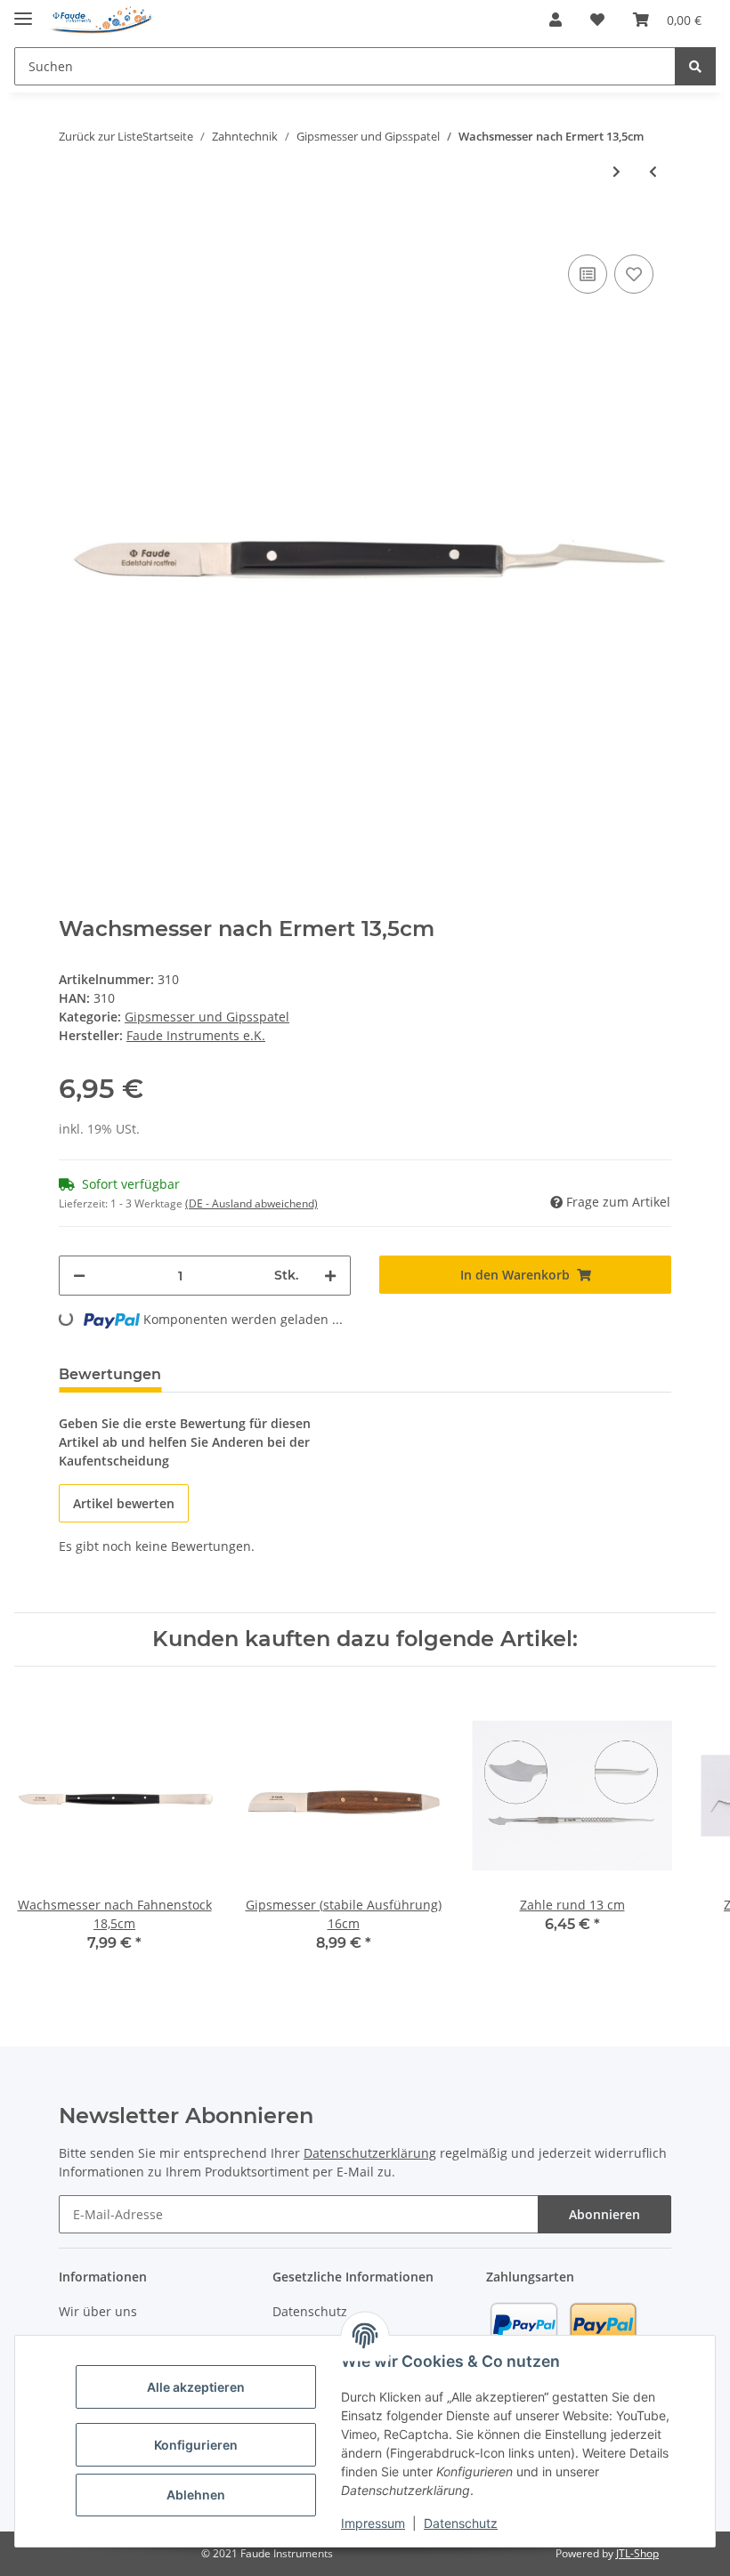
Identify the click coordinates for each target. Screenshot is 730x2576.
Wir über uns (98, 2311)
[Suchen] (695, 66)
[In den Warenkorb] (73, 223)
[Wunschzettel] (597, 20)
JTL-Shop (637, 2553)
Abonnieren (604, 2214)
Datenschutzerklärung (370, 2153)
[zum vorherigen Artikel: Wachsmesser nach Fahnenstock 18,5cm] (653, 171)
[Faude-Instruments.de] (101, 20)
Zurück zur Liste (101, 136)
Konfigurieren (196, 2445)
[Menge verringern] (79, 1276)
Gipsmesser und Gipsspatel (207, 1017)
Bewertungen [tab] (110, 1374)
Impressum (373, 2523)
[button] (556, 20)
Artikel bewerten (124, 1503)
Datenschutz (461, 2523)
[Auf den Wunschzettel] (634, 274)
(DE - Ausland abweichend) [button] (251, 1203)
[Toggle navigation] (23, 11)
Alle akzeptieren (196, 2387)
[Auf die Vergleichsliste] (588, 274)
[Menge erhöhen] (330, 1276)
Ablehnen (196, 2495)
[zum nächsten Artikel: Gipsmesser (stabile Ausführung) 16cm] (616, 171)
